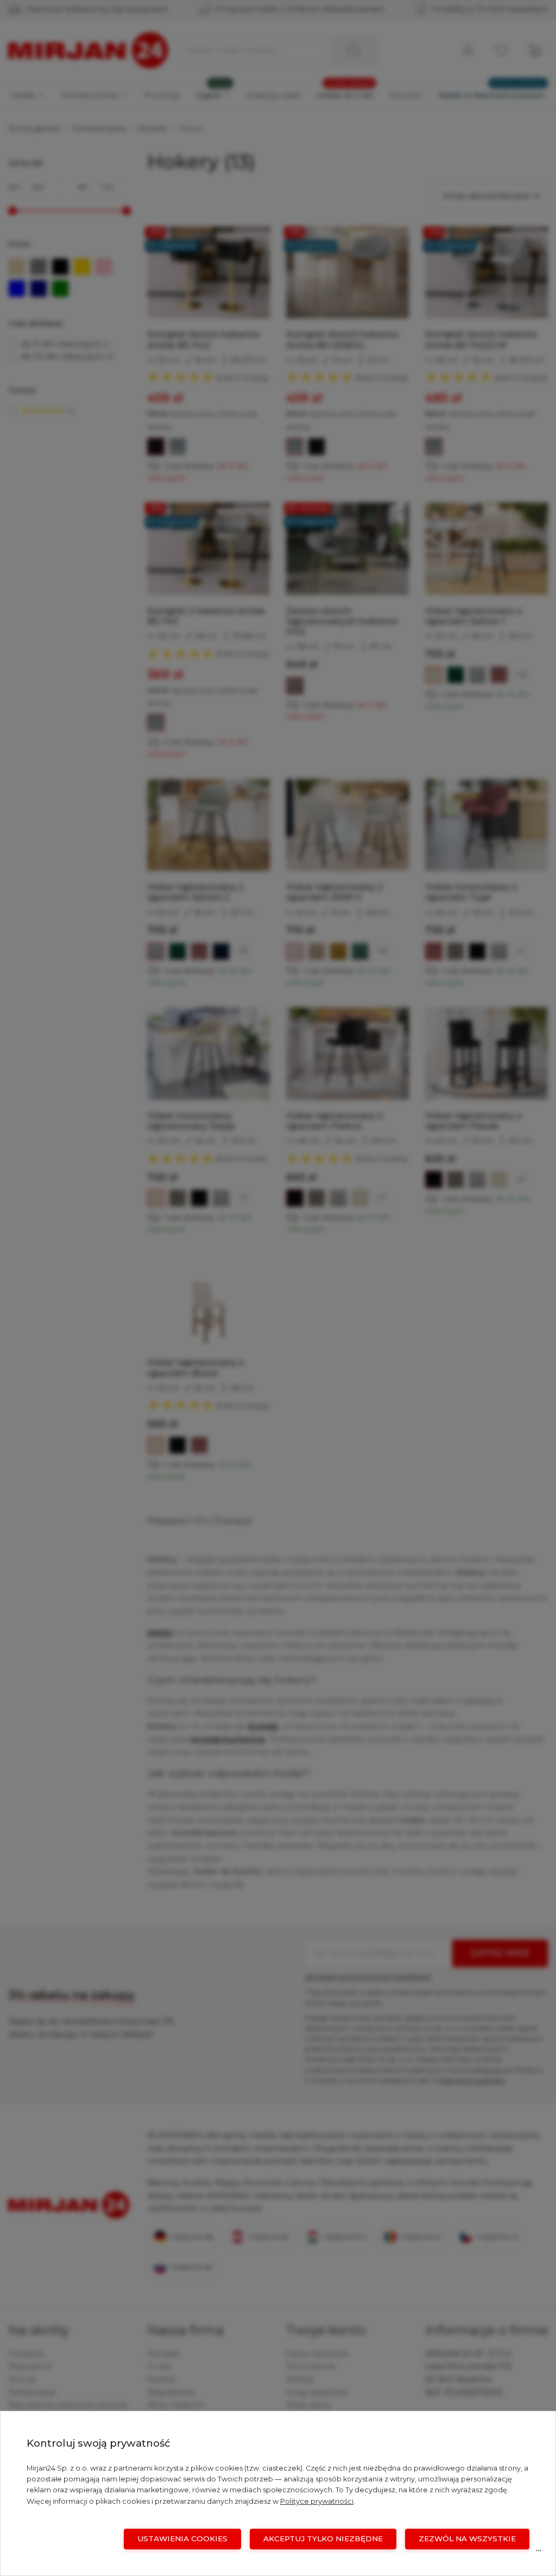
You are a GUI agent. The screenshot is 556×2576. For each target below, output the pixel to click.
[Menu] (539, 2553)
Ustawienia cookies (182, 2539)
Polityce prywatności (317, 2501)
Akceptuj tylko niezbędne (323, 2539)
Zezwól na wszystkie (467, 2539)
